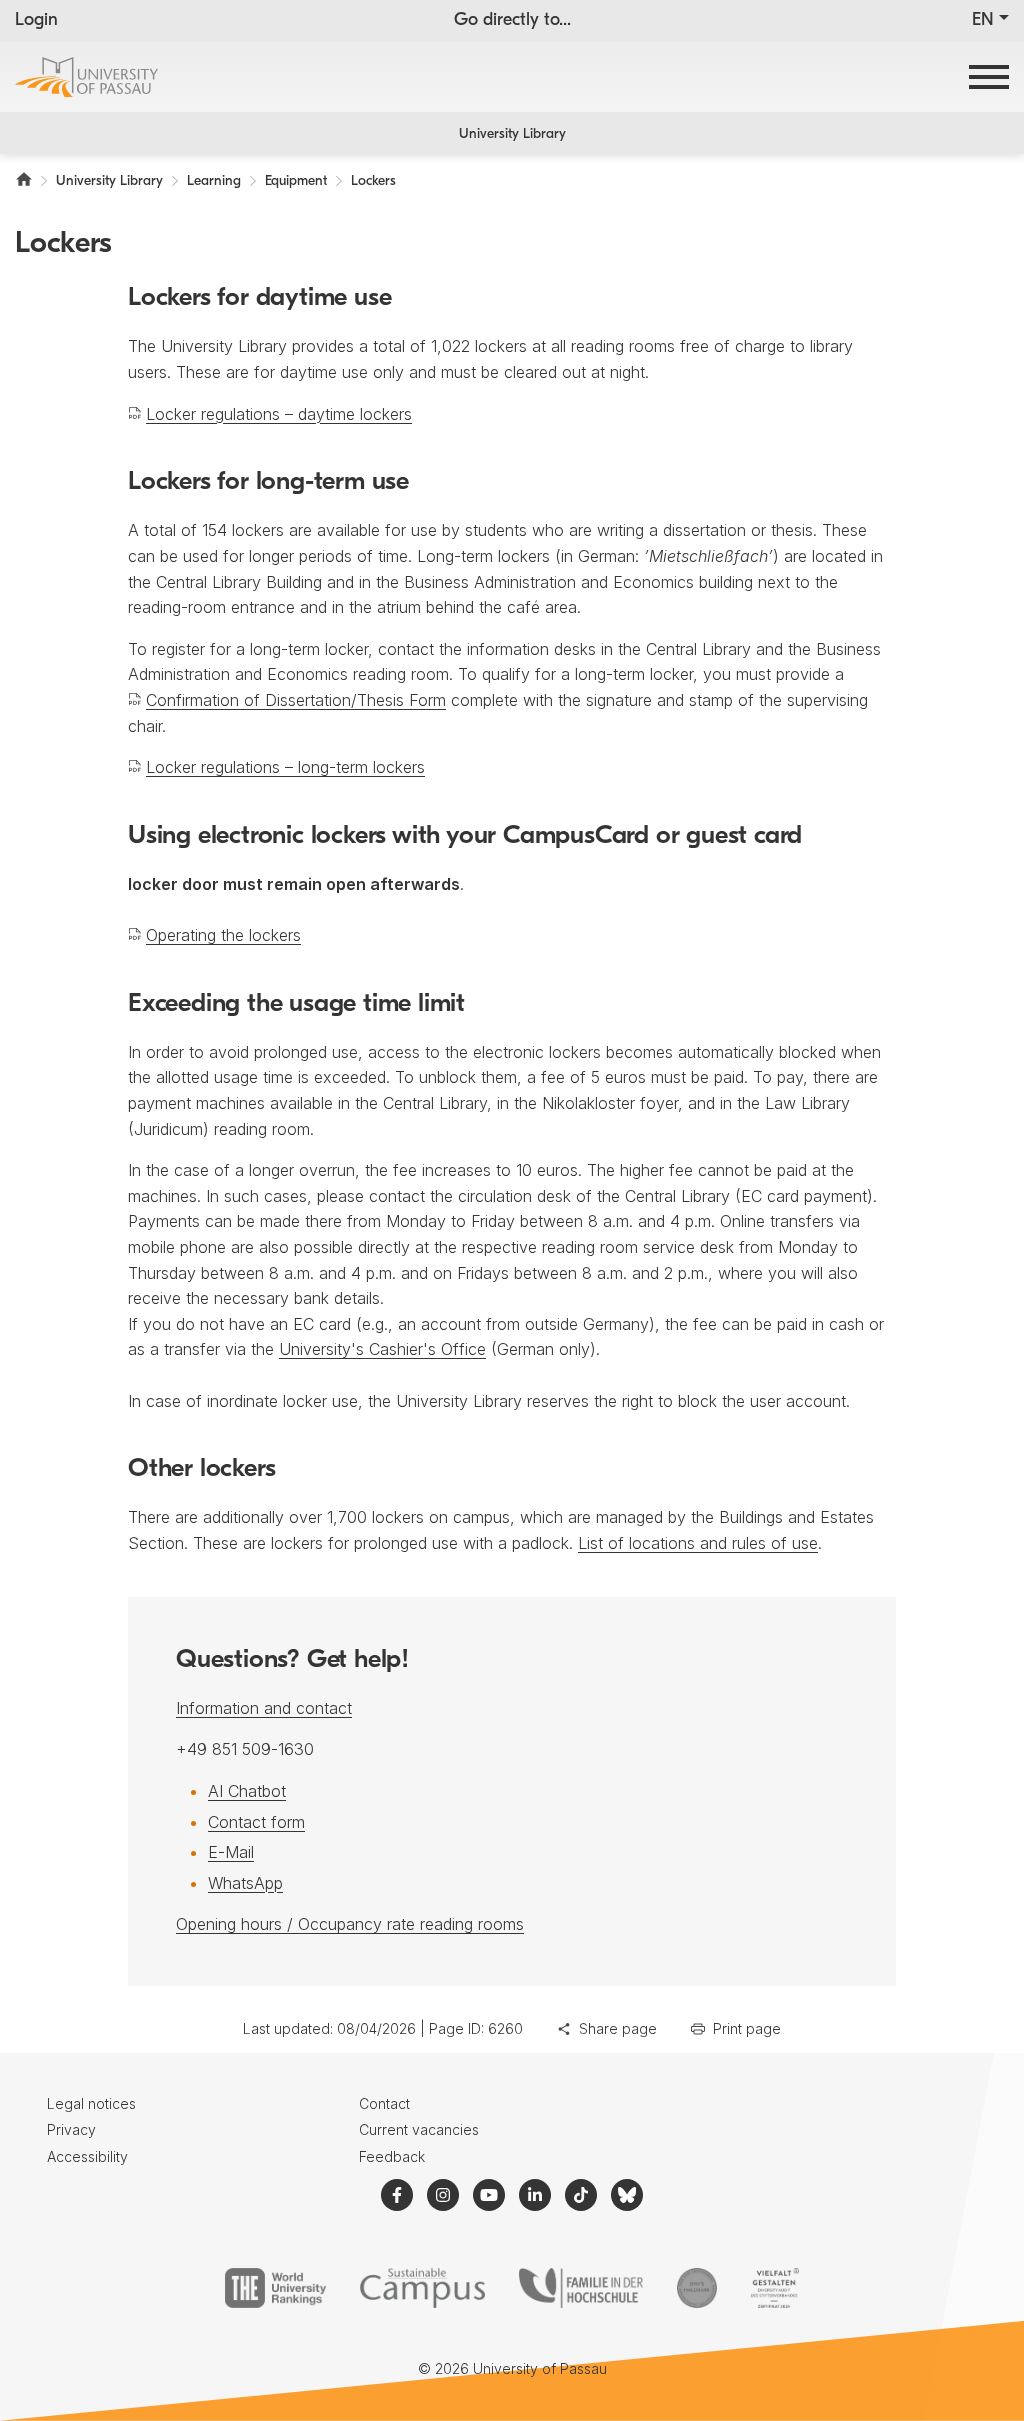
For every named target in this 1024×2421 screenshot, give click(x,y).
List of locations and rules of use (698, 1543)
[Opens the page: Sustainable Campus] (422, 2288)
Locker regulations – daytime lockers (279, 414)
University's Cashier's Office (382, 1349)
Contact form (256, 1822)
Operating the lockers (223, 935)
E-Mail (231, 1852)
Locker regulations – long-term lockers (285, 767)
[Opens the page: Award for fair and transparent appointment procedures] (697, 2288)
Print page (747, 2028)
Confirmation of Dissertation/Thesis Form (296, 700)
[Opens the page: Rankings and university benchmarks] (275, 2288)
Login (36, 21)
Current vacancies (419, 2129)
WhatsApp (245, 1883)
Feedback (392, 2156)
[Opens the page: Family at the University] (581, 2288)
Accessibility (87, 2156)
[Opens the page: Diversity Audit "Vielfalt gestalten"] (774, 2288)
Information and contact (264, 1708)
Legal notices (91, 2103)
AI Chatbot (247, 1791)
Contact (384, 2103)
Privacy (71, 2129)
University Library (512, 134)
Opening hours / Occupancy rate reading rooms (350, 1924)
